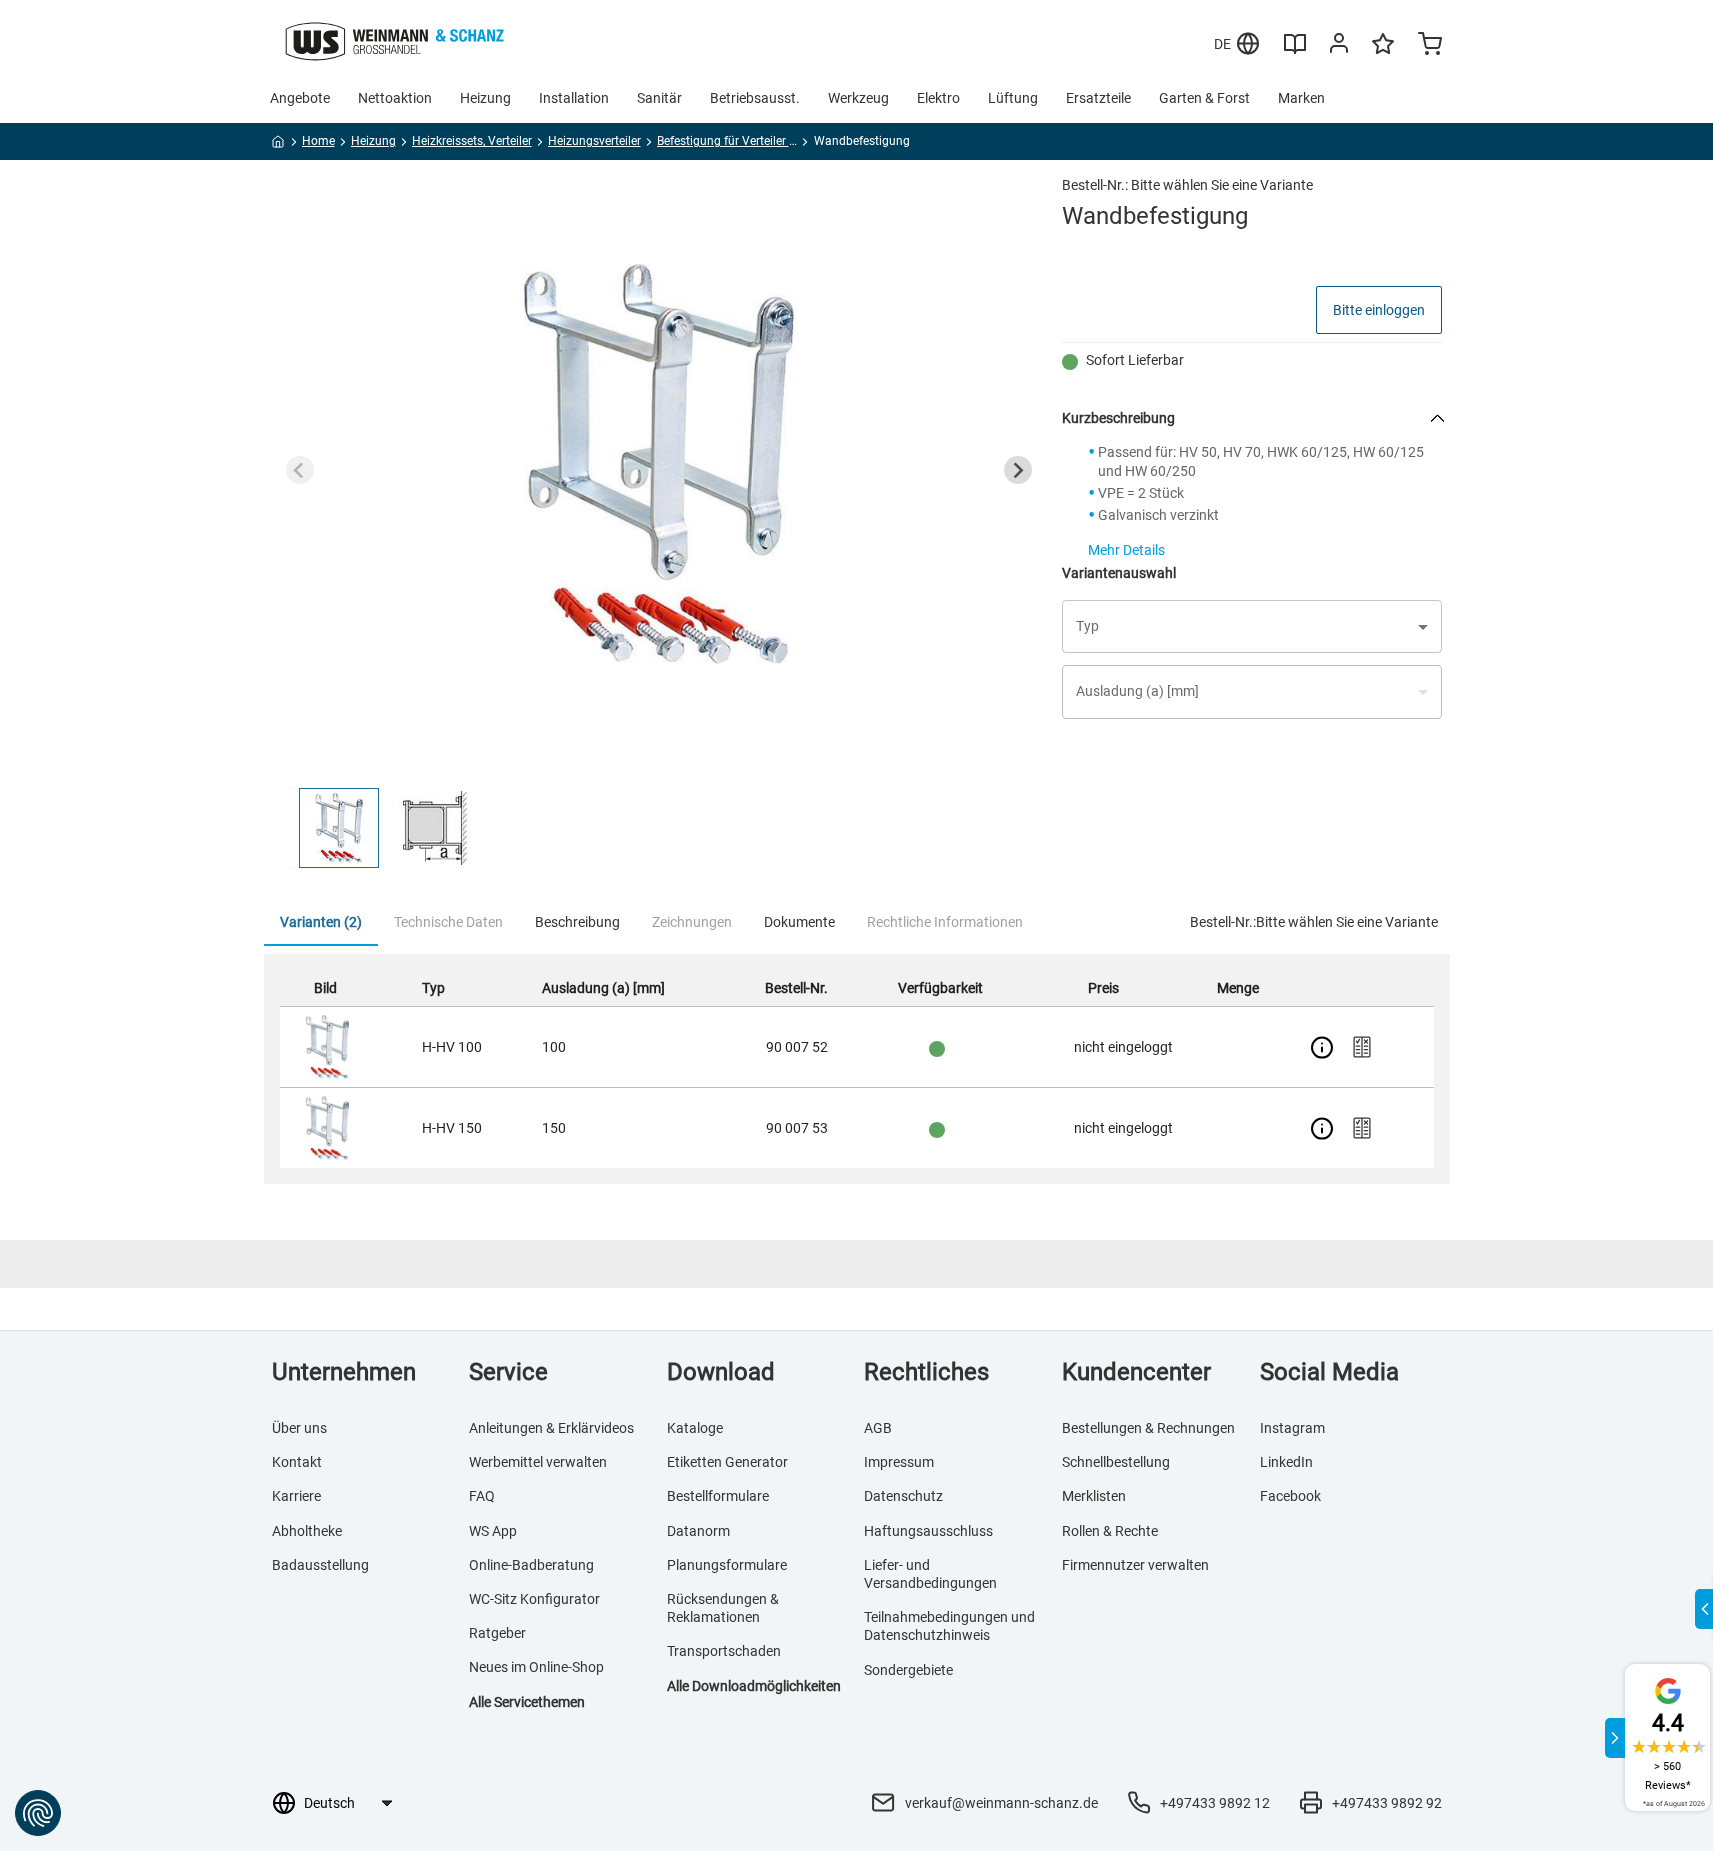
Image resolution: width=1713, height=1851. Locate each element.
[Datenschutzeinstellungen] (38, 1813)
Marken (1301, 98)
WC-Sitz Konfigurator (534, 1599)
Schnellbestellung (1116, 1462)
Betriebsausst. (755, 98)
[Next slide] (1018, 470)
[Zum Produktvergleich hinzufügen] (1362, 1047)
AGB (878, 1428)
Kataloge (695, 1428)
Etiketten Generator (727, 1462)
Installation (574, 98)
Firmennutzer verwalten (1135, 1565)
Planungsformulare (727, 1565)
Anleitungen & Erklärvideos (551, 1428)
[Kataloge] (1295, 51)
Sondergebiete (908, 1670)
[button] (339, 828)
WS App (493, 1531)
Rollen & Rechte (1110, 1531)
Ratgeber (497, 1633)
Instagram (1292, 1428)
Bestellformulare (718, 1496)
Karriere (296, 1496)
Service (508, 1372)
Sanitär (659, 98)
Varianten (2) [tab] (321, 922)
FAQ (482, 1496)
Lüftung (1013, 98)
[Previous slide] (300, 470)
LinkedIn (1286, 1462)
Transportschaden (724, 1651)
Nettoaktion (395, 98)
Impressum (899, 1462)
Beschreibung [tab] (577, 922)
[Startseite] (278, 145)
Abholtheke (307, 1531)
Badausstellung (320, 1565)
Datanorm (698, 1531)
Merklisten (1094, 1496)
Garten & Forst (1204, 98)
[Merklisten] (1383, 53)
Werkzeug (858, 98)
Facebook (1290, 1496)
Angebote (300, 98)
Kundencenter (1136, 1372)
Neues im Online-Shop (536, 1667)
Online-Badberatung (531, 1565)
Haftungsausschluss (928, 1531)
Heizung (485, 98)
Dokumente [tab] (799, 922)
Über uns (299, 1428)
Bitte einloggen (1379, 310)
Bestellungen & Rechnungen (1148, 1428)
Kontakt (297, 1462)
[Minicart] (1430, 46)
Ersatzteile (1098, 98)
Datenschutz (903, 1496)
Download (721, 1372)
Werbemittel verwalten (538, 1462)
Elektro (938, 98)
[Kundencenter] (1339, 47)
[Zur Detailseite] (1322, 1047)
